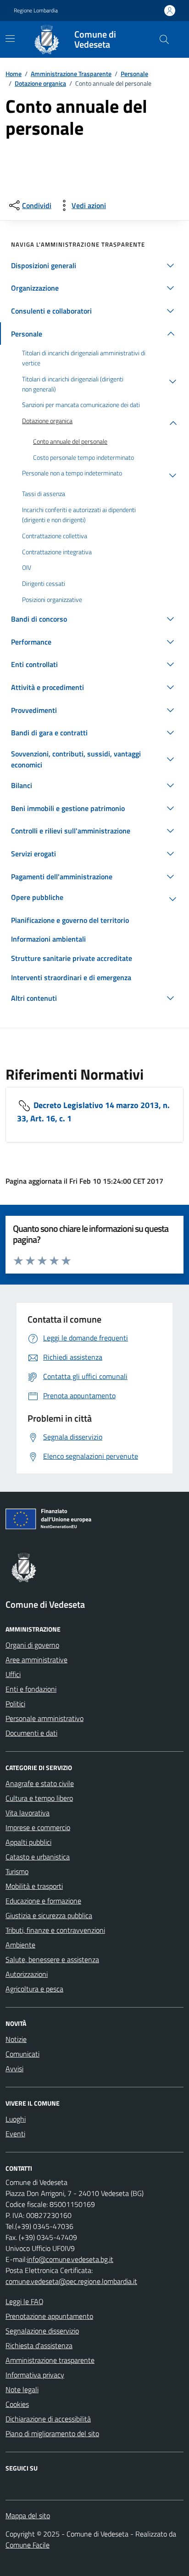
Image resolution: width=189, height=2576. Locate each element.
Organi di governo (32, 1645)
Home (14, 74)
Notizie (16, 2039)
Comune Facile (28, 2545)
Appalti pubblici (28, 1842)
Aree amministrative (36, 1660)
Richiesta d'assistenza (39, 2345)
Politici (15, 1704)
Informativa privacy (35, 2375)
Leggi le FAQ (25, 2301)
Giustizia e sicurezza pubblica (49, 1915)
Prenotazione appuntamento (49, 2316)
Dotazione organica (40, 83)
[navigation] (10, 39)
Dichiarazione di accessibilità (48, 2419)
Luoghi (16, 2119)
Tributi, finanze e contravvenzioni (55, 1930)
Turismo (17, 1871)
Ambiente (20, 1945)
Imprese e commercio (38, 1827)
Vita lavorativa (28, 1813)
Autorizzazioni (27, 1974)
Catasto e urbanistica (38, 1857)
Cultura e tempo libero (39, 1798)
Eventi (15, 2134)
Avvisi (14, 2069)
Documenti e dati (31, 1733)
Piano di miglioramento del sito (52, 2433)
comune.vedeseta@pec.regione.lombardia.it (71, 2281)
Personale (134, 74)
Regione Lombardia (36, 11)
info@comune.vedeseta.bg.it (70, 2259)
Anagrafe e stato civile (40, 1783)
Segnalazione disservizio (42, 2331)
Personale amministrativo (44, 1718)
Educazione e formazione (43, 1901)
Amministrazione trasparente (50, 2360)
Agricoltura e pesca (34, 1989)
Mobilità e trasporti (34, 1886)
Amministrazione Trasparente (71, 74)
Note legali (22, 2389)
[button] (94, 265)
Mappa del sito (28, 2515)
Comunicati (22, 2054)
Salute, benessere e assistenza (52, 1959)
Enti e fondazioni (31, 1689)
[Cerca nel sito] (164, 39)
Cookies (17, 2404)
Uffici (13, 1674)
